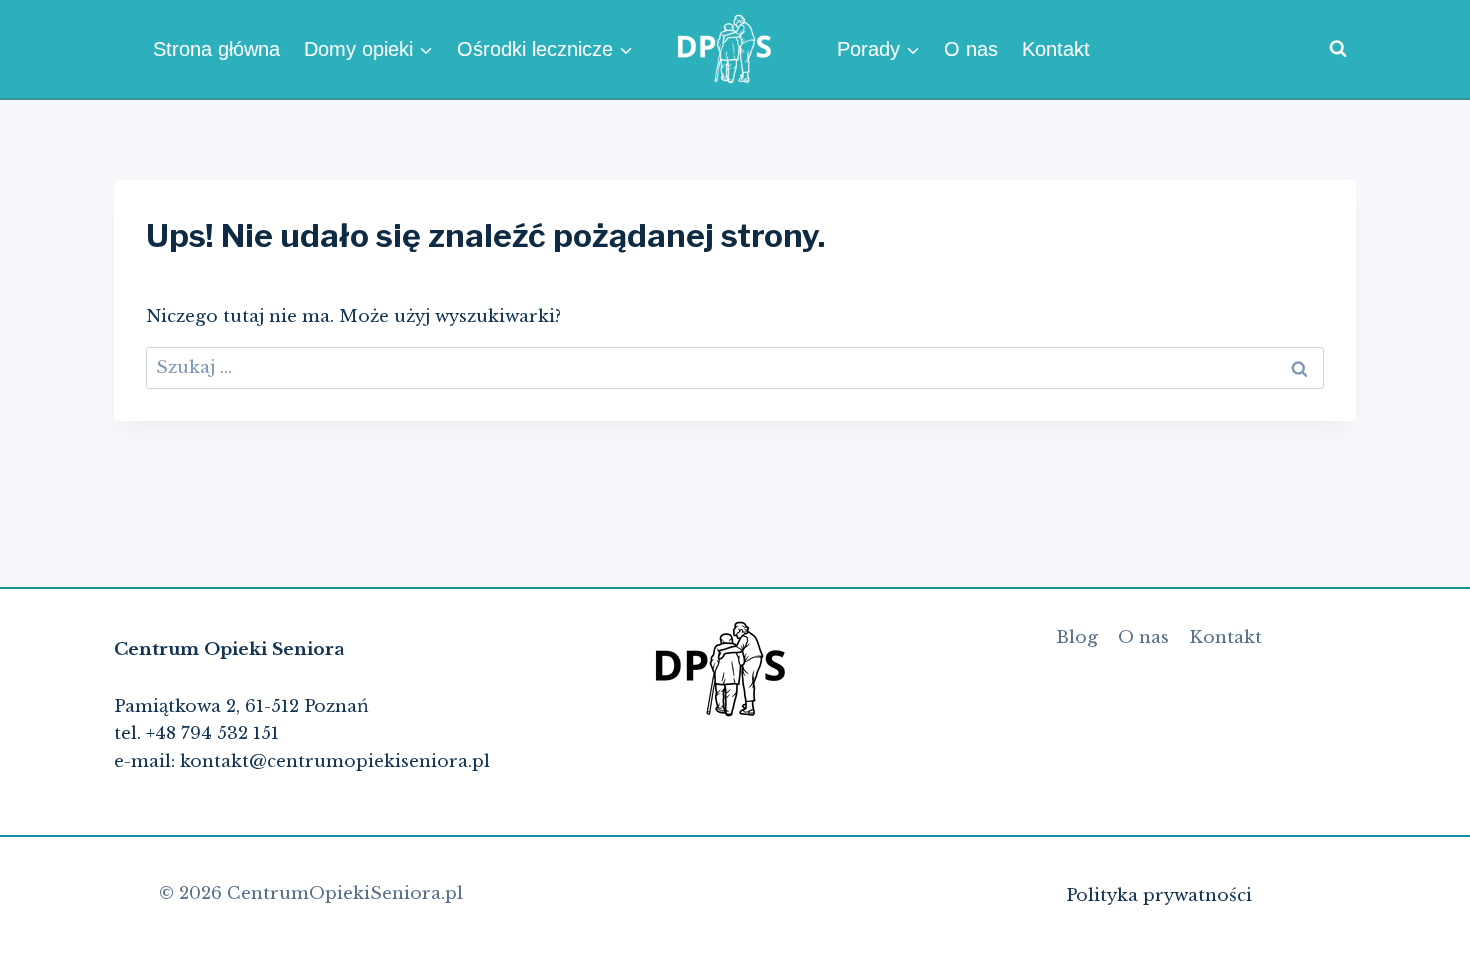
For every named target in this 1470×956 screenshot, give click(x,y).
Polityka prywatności (1159, 895)
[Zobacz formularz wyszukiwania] (1338, 49)
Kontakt (1056, 49)
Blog (1077, 637)
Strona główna (216, 49)
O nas (971, 49)
